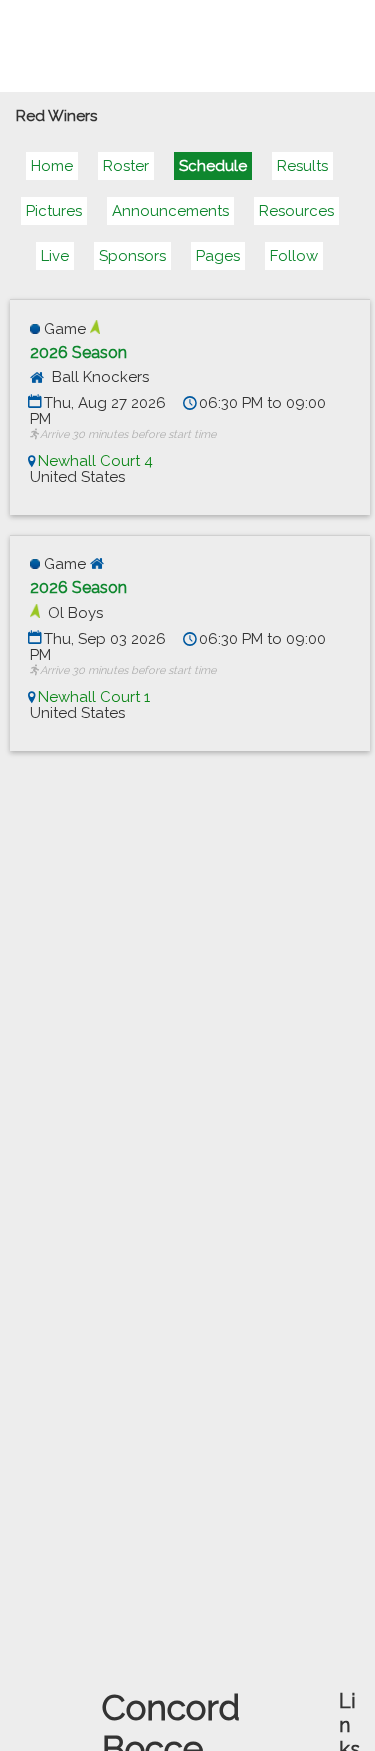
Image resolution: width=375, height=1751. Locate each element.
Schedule (213, 166)
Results (302, 166)
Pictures (54, 211)
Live (55, 256)
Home (52, 166)
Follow (294, 256)
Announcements (170, 211)
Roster (126, 166)
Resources (296, 211)
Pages (218, 256)
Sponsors (132, 256)
